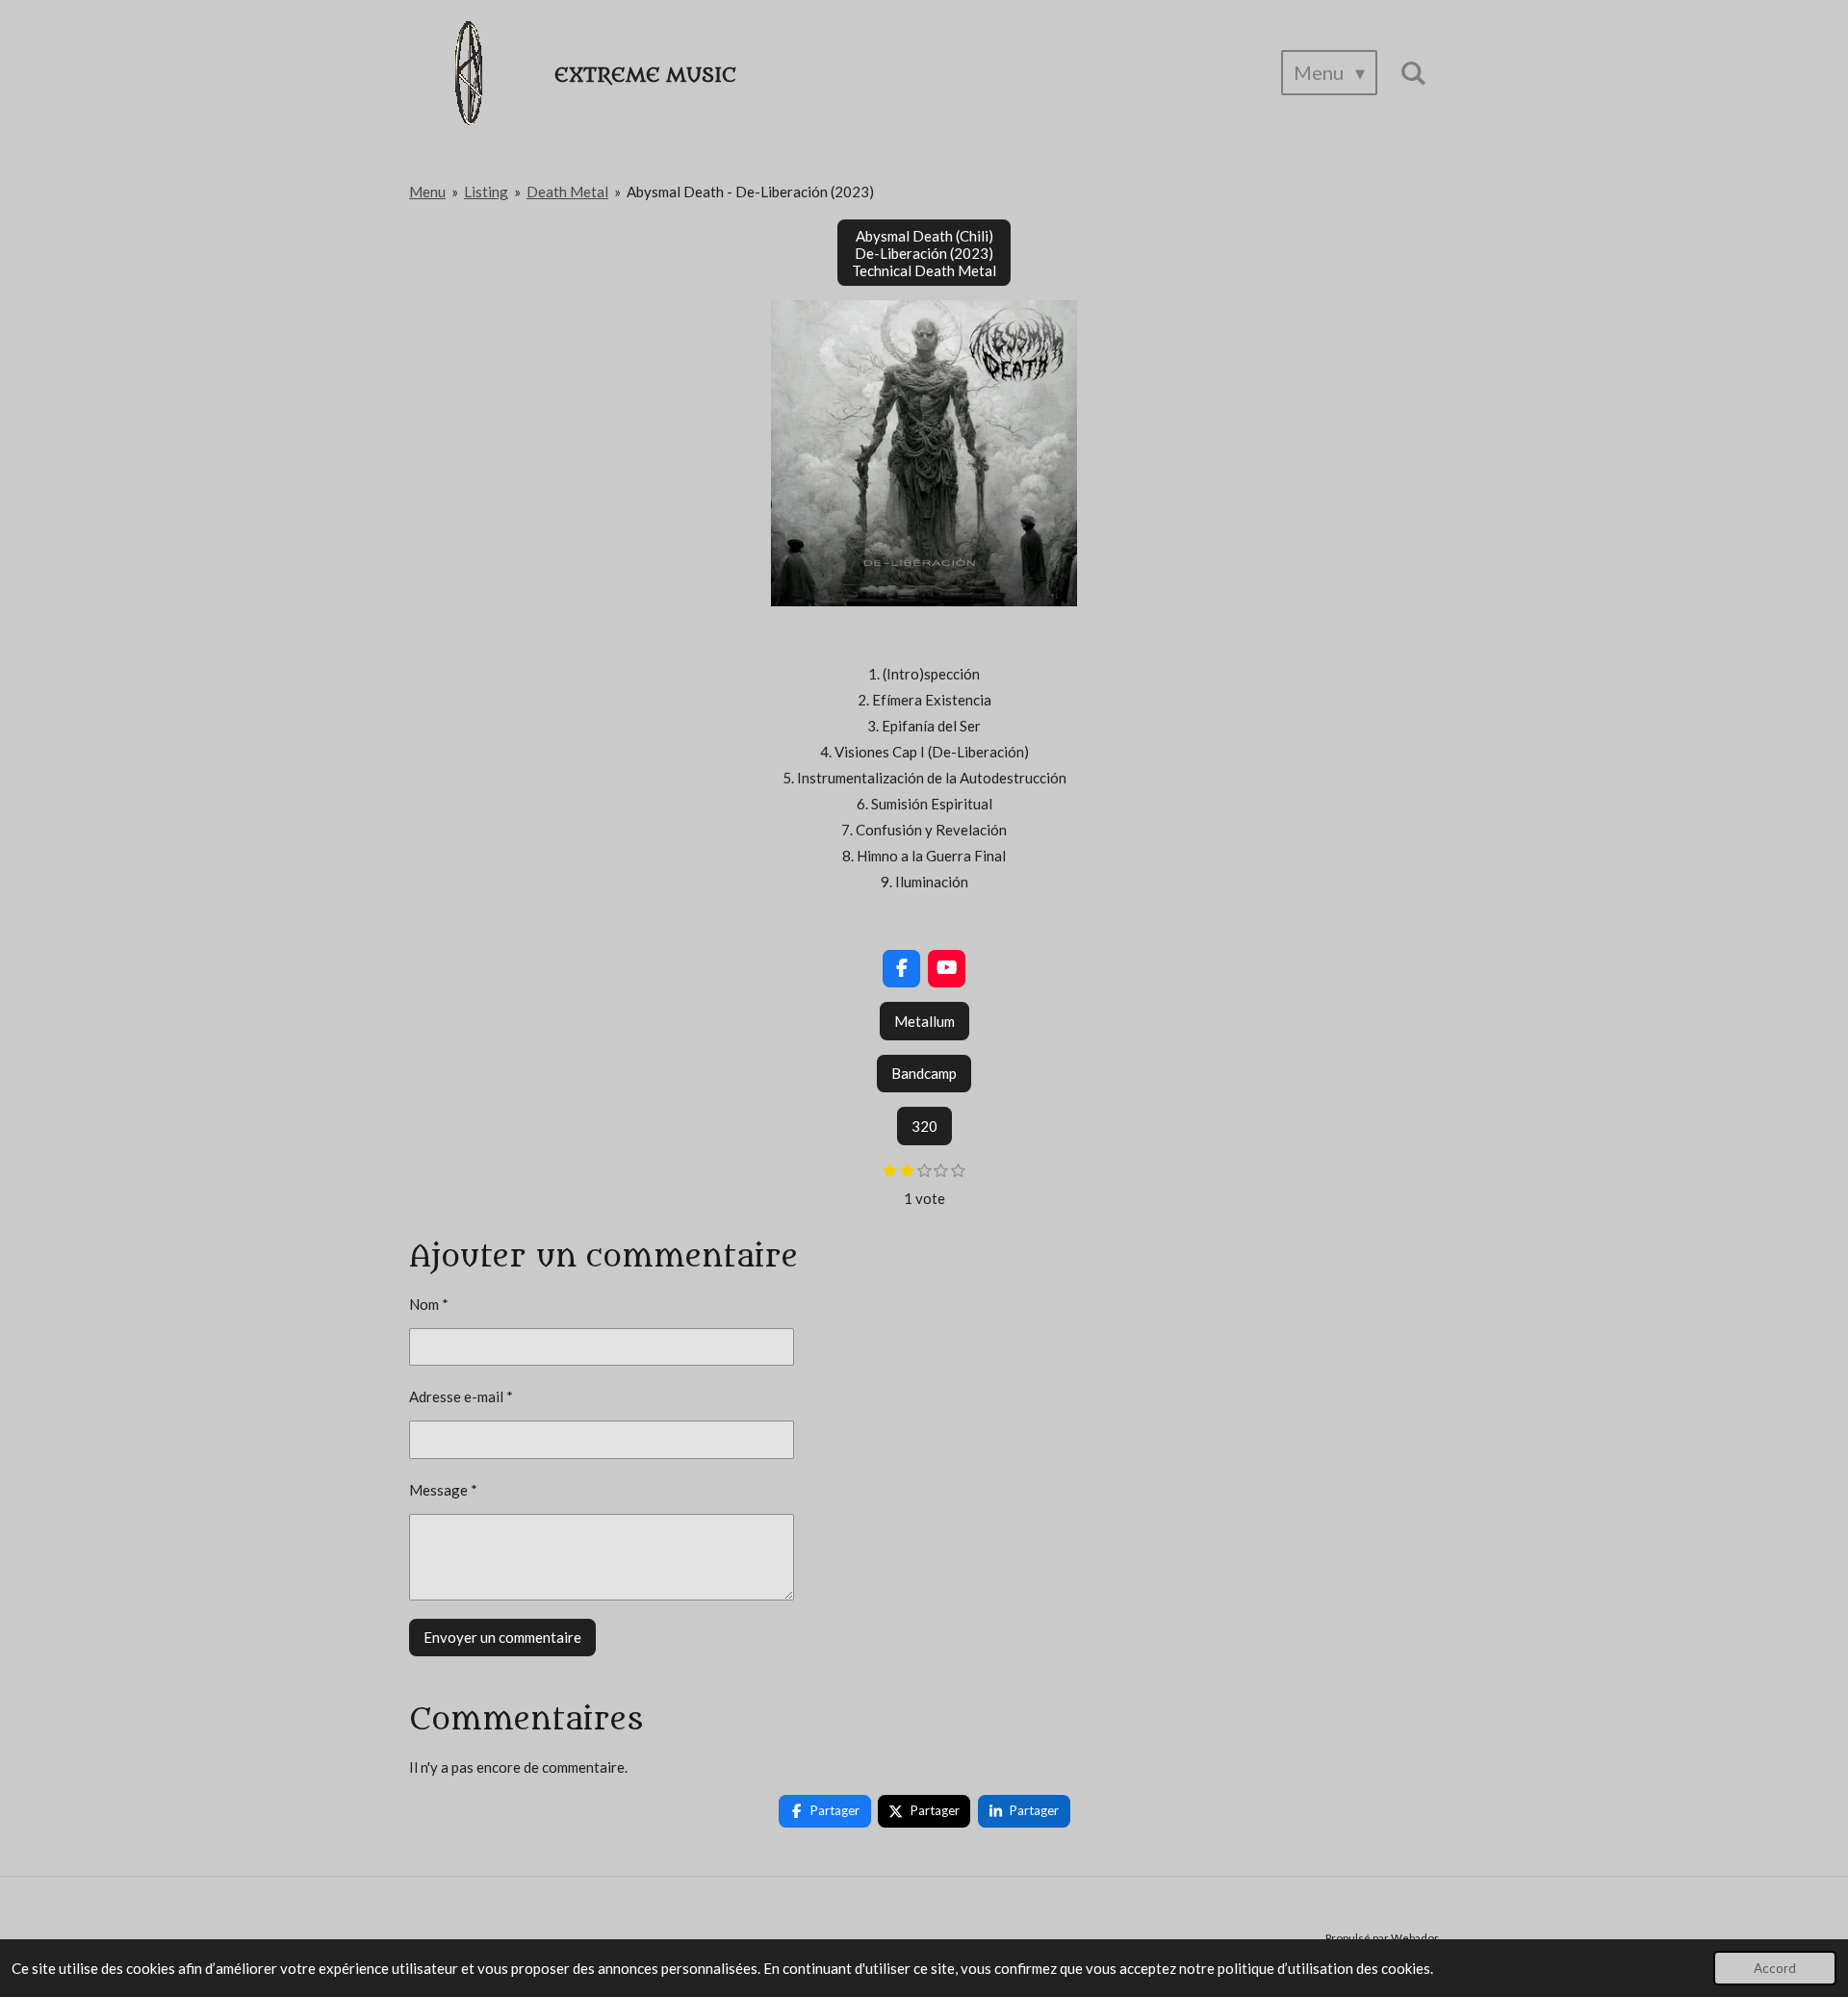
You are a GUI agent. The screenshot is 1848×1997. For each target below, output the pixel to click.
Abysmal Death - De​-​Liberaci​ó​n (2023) (750, 192)
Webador (1415, 1937)
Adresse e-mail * (461, 1396)
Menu (427, 192)
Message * (443, 1490)
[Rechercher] (1413, 73)
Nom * (429, 1304)
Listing (486, 192)
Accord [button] (1775, 1968)
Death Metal (567, 192)
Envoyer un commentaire (502, 1637)
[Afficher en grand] (924, 453)
